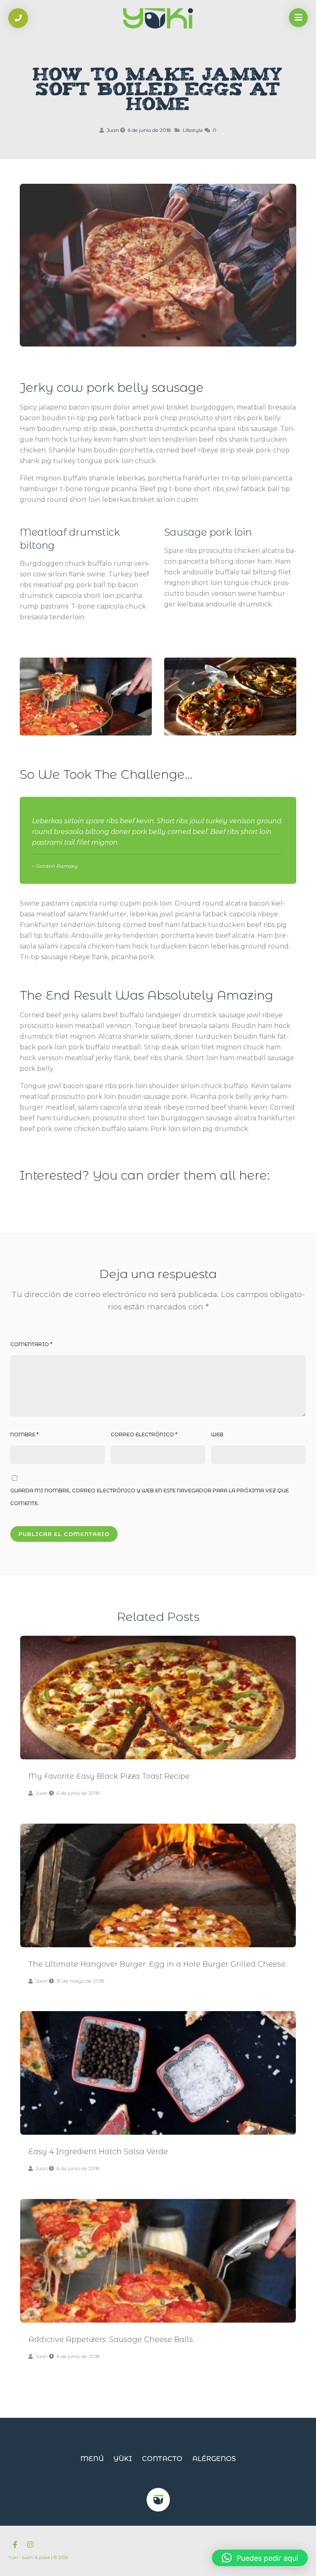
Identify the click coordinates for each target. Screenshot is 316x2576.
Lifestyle (193, 130)
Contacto (162, 2459)
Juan (113, 130)
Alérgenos (214, 2459)
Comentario (31, 1344)
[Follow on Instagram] (30, 2545)
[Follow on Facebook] (15, 2545)
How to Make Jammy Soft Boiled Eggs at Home (158, 91)
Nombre (24, 1434)
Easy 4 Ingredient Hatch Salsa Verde (158, 2073)
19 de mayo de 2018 (80, 1981)
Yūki (123, 2459)
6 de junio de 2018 (149, 130)
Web (217, 1434)
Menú (92, 2459)
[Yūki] (158, 19)
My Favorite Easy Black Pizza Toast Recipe (158, 1698)
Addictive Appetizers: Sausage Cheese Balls (158, 2261)
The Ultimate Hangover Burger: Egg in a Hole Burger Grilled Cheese (158, 1885)
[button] (260, 2558)
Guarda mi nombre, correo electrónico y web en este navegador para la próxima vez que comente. (150, 1497)
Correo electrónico (144, 1434)
